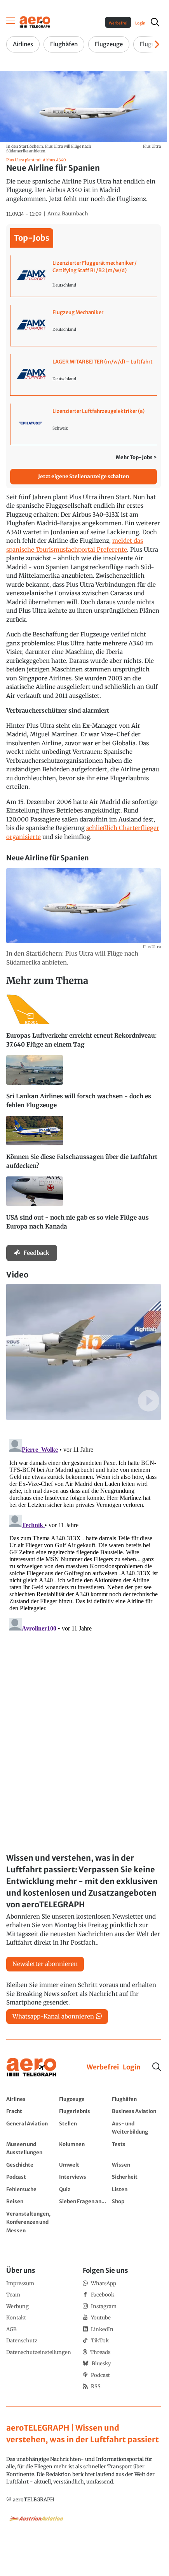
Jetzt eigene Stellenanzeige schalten (84, 476)
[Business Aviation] (136, 2111)
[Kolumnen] (84, 2148)
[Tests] (136, 2148)
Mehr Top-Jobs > (136, 457)
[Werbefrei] (103, 2067)
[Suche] (157, 2067)
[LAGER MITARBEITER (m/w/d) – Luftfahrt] (84, 375)
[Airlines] (31, 2099)
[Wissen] (136, 2165)
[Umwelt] (84, 2165)
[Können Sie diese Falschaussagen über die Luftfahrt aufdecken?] (84, 1146)
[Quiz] (84, 2189)
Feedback (37, 1253)
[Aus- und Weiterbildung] (136, 2128)
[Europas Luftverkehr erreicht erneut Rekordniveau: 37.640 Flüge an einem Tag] (84, 1025)
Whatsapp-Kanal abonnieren (53, 2016)
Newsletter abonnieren (45, 1964)
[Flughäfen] (136, 2099)
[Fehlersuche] (31, 2189)
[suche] (155, 22)
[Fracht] (31, 2111)
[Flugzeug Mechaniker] (84, 325)
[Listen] (136, 2189)
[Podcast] (31, 2177)
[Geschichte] (31, 2165)
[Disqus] (84, 1533)
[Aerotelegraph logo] (35, 22)
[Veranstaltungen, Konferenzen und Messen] (31, 2222)
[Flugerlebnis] (84, 2111)
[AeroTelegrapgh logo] (31, 2067)
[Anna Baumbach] (68, 214)
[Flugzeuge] (84, 2099)
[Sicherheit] (136, 2177)
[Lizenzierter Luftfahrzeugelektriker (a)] (84, 424)
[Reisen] (31, 2201)
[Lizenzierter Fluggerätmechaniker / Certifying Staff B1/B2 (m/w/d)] (84, 276)
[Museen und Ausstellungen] (31, 2148)
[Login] (132, 2067)
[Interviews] (84, 2177)
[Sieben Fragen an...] (84, 2201)
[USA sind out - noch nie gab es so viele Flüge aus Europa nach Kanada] (84, 1207)
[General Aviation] (31, 2128)
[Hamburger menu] (11, 22)
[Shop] (136, 2201)
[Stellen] (84, 2128)
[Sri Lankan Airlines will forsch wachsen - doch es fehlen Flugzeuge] (84, 1085)
